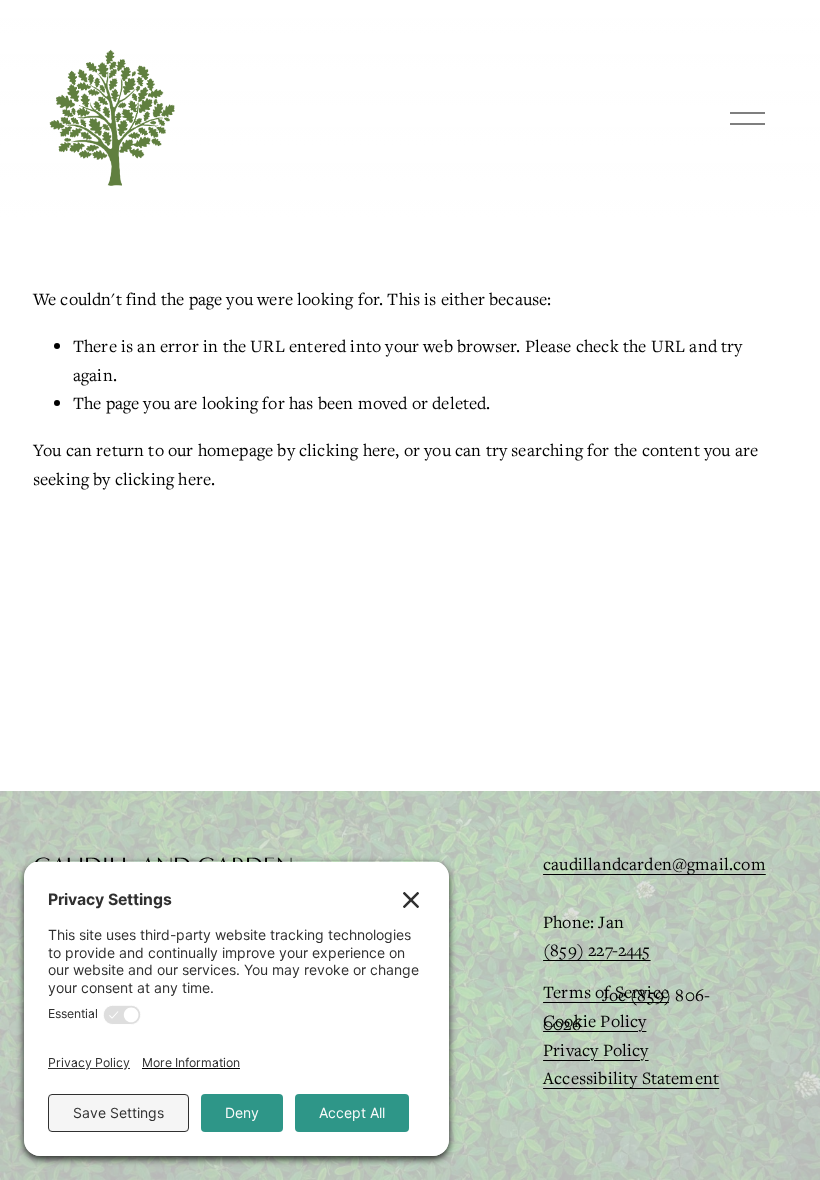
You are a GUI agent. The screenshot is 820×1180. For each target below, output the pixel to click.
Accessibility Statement (631, 1077)
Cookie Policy (594, 1020)
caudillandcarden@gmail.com (654, 863)
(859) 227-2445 (597, 949)
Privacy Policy (596, 1049)
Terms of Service (606, 991)
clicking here (347, 449)
